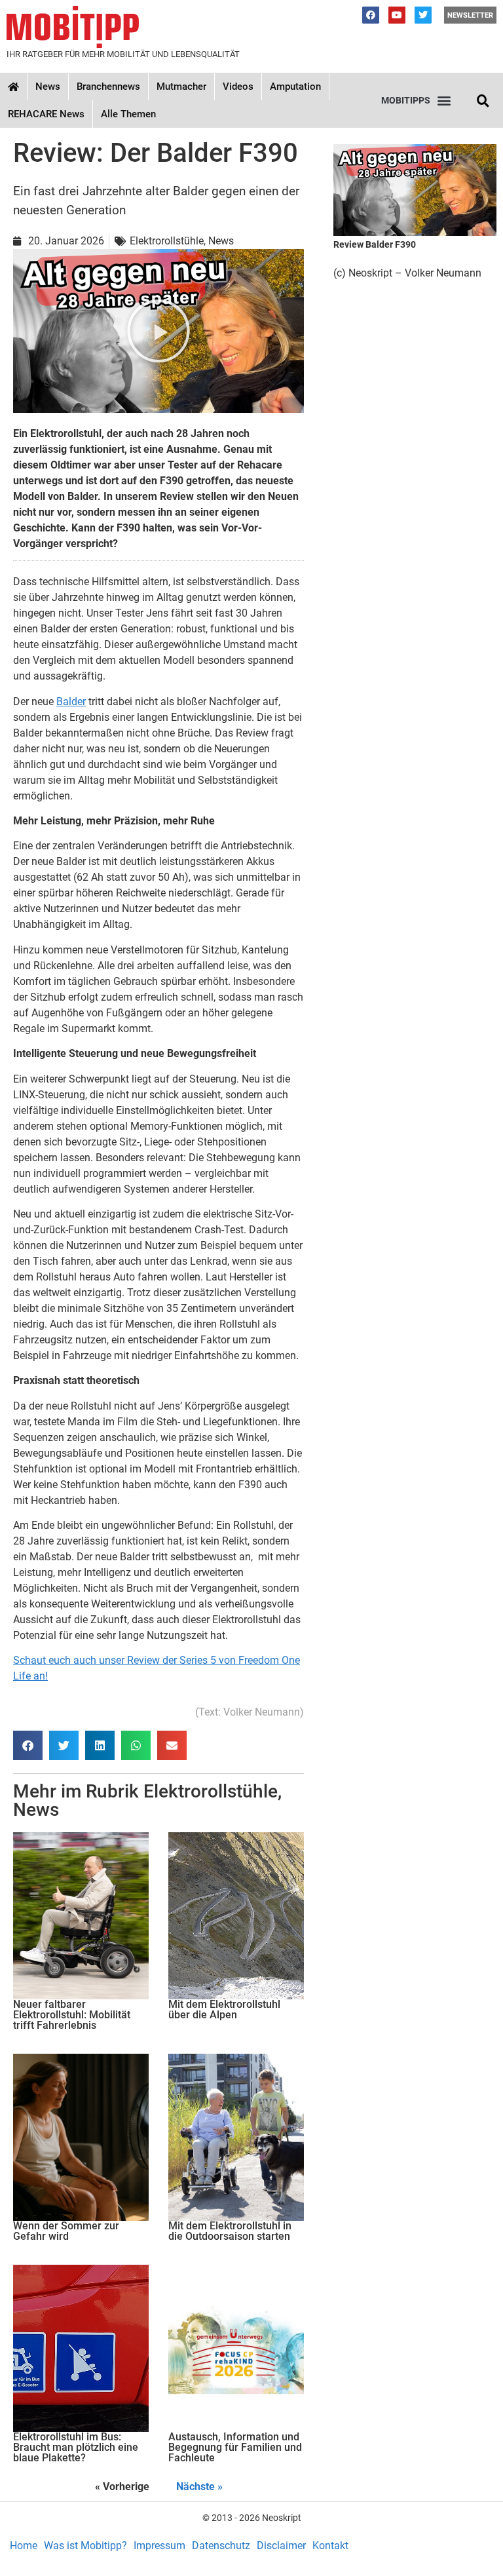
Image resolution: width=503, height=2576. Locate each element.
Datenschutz (221, 2546)
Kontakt (330, 2546)
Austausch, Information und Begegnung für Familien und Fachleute (235, 2447)
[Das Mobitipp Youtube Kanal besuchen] (397, 15)
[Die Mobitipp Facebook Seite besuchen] (371, 15)
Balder (71, 702)
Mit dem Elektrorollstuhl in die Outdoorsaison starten (230, 2231)
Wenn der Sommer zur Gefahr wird (66, 2231)
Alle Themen (128, 114)
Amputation (295, 87)
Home (24, 2546)
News (48, 87)
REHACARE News (46, 114)
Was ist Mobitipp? (85, 2546)
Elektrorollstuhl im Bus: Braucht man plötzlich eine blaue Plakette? (76, 2447)
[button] (416, 101)
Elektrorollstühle (211, 1791)
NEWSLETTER (470, 15)
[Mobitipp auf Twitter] (423, 15)
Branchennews (108, 87)
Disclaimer (281, 2546)
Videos (238, 87)
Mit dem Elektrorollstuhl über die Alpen (224, 2009)
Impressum (159, 2546)
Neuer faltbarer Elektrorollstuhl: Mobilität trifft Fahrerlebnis (72, 2015)
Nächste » (199, 2487)
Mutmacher (181, 87)
